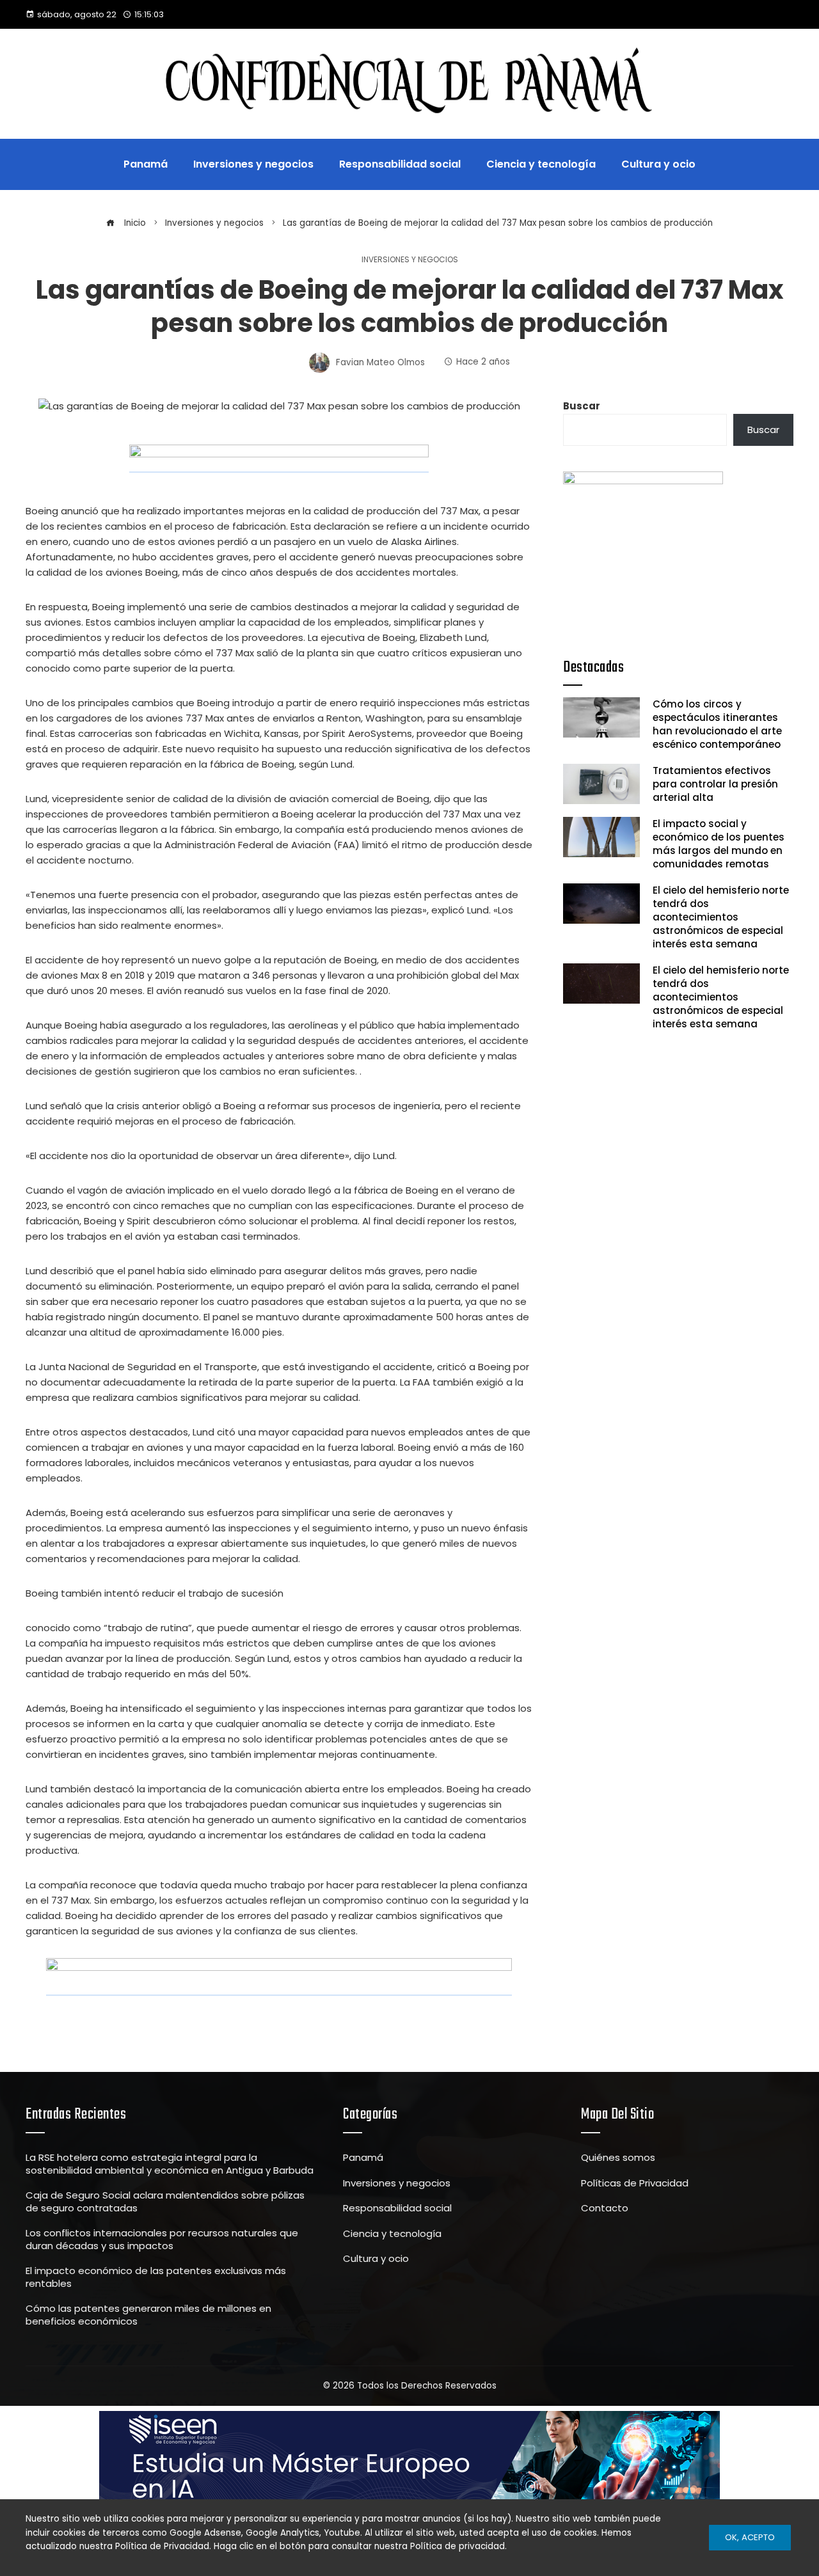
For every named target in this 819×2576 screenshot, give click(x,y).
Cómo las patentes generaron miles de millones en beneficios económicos (148, 2315)
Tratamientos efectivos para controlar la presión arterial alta (715, 784)
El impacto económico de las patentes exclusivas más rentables (156, 2277)
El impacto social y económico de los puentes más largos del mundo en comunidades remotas (719, 844)
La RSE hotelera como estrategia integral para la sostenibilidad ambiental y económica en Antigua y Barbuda (170, 2164)
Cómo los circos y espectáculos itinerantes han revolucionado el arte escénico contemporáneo (717, 724)
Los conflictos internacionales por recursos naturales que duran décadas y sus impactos (162, 2239)
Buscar (582, 406)
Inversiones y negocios (410, 260)
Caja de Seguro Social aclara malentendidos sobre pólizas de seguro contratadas (165, 2201)
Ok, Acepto (750, 2537)
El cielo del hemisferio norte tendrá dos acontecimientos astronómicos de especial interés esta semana (721, 917)
